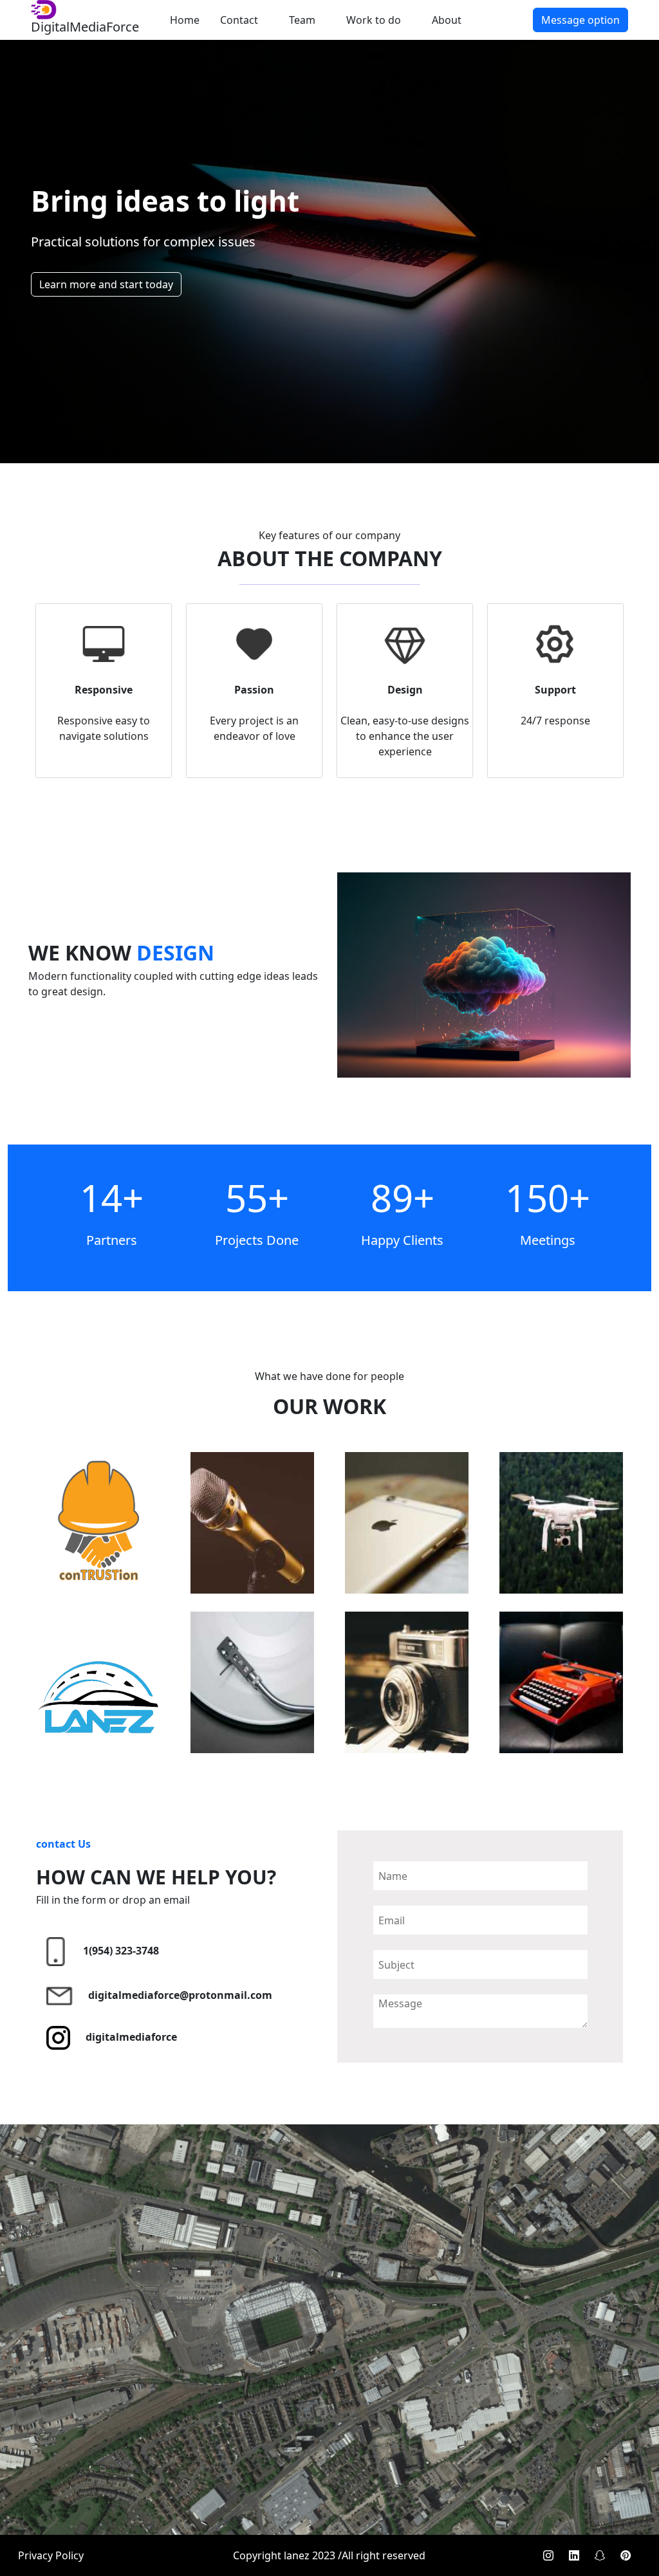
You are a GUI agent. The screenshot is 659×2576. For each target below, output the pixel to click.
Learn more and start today (106, 284)
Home (185, 20)
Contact (239, 20)
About (447, 20)
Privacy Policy (51, 2555)
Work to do (374, 20)
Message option (580, 20)
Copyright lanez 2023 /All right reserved (329, 2555)
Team (302, 20)
